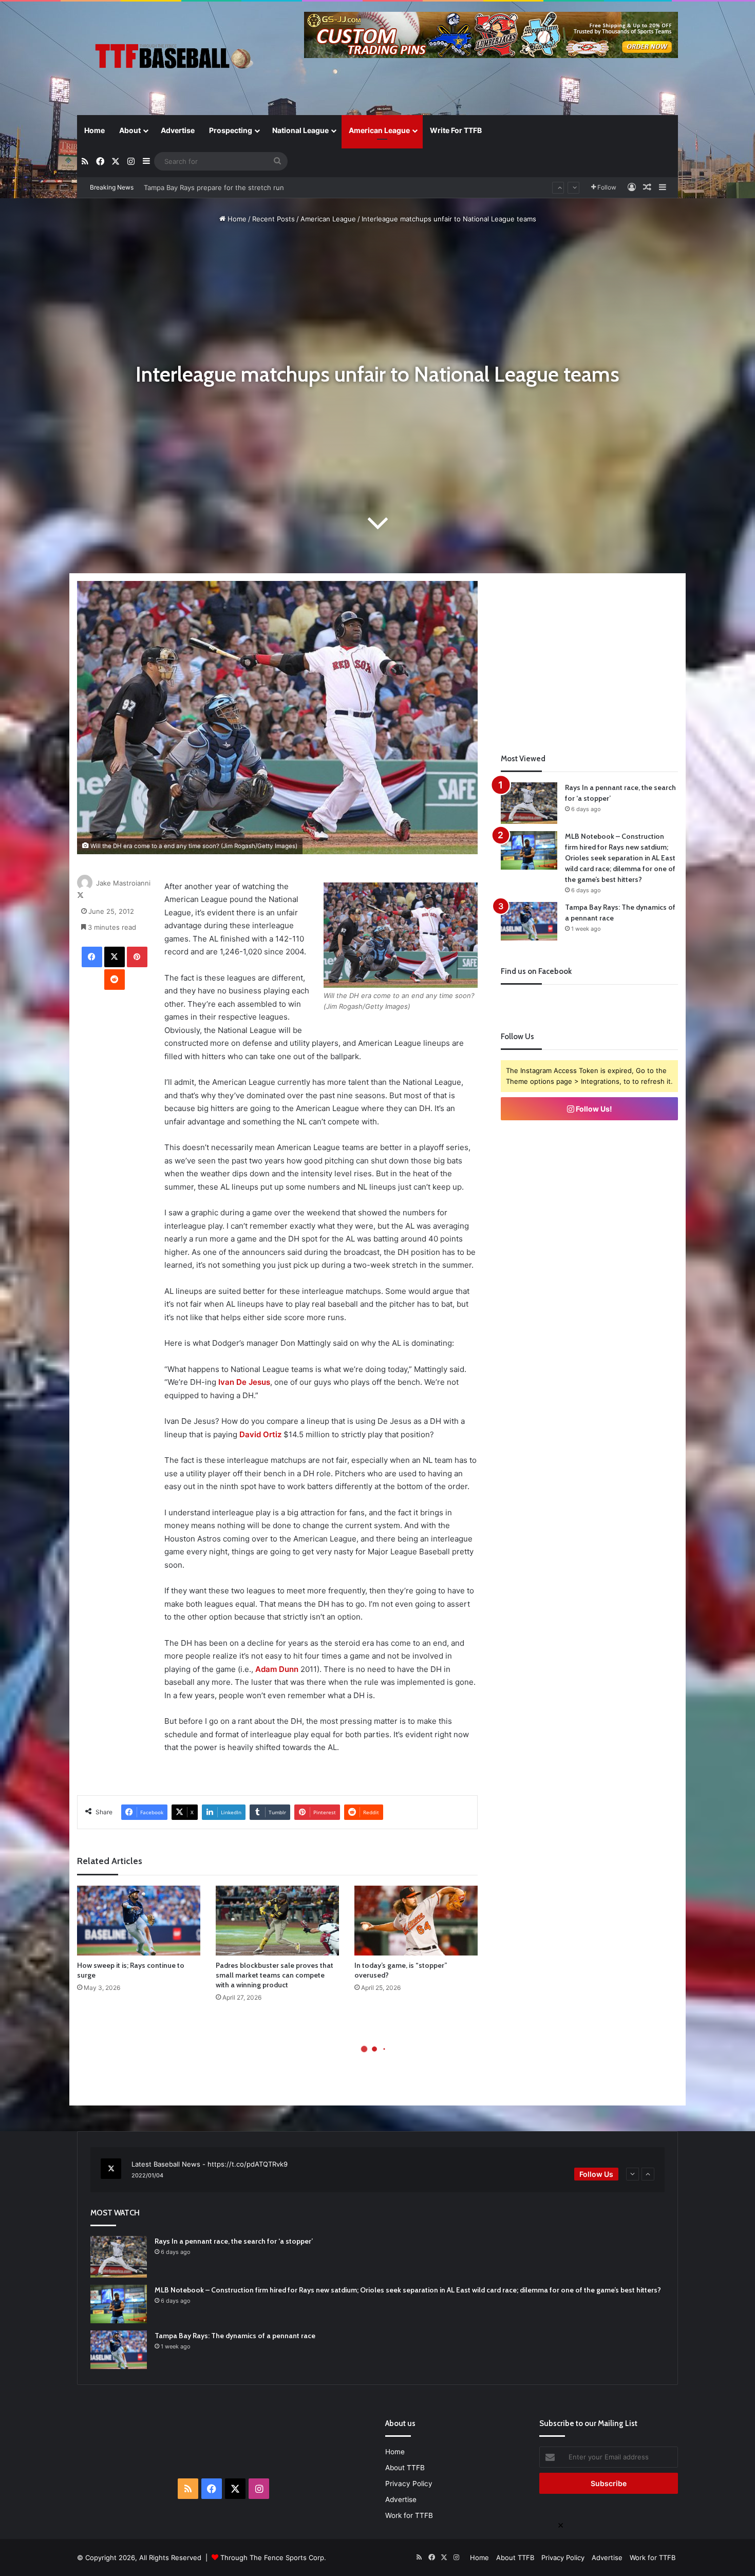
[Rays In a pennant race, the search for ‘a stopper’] (529, 803)
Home (95, 130)
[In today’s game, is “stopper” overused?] (416, 1920)
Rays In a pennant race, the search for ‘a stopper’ (234, 2241)
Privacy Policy (409, 2484)
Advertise (178, 130)
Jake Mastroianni (123, 883)
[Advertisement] (590, 653)
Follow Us (596, 2174)
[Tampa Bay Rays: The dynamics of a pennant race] (529, 921)
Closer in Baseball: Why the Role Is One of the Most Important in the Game (264, 189)
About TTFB (405, 2468)
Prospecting (231, 130)
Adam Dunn (277, 1669)
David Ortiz (260, 1434)
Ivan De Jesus (244, 1382)
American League (379, 130)
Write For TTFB (456, 130)
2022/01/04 (147, 2175)
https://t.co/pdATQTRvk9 (248, 2164)
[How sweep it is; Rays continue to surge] (139, 1920)
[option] (377, 2170)
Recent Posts (273, 219)
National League (300, 130)
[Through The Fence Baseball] (172, 59)
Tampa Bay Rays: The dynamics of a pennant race (235, 2336)
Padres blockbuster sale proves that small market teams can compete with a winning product (275, 1975)
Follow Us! (593, 1109)
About (130, 130)
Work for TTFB (409, 2515)
